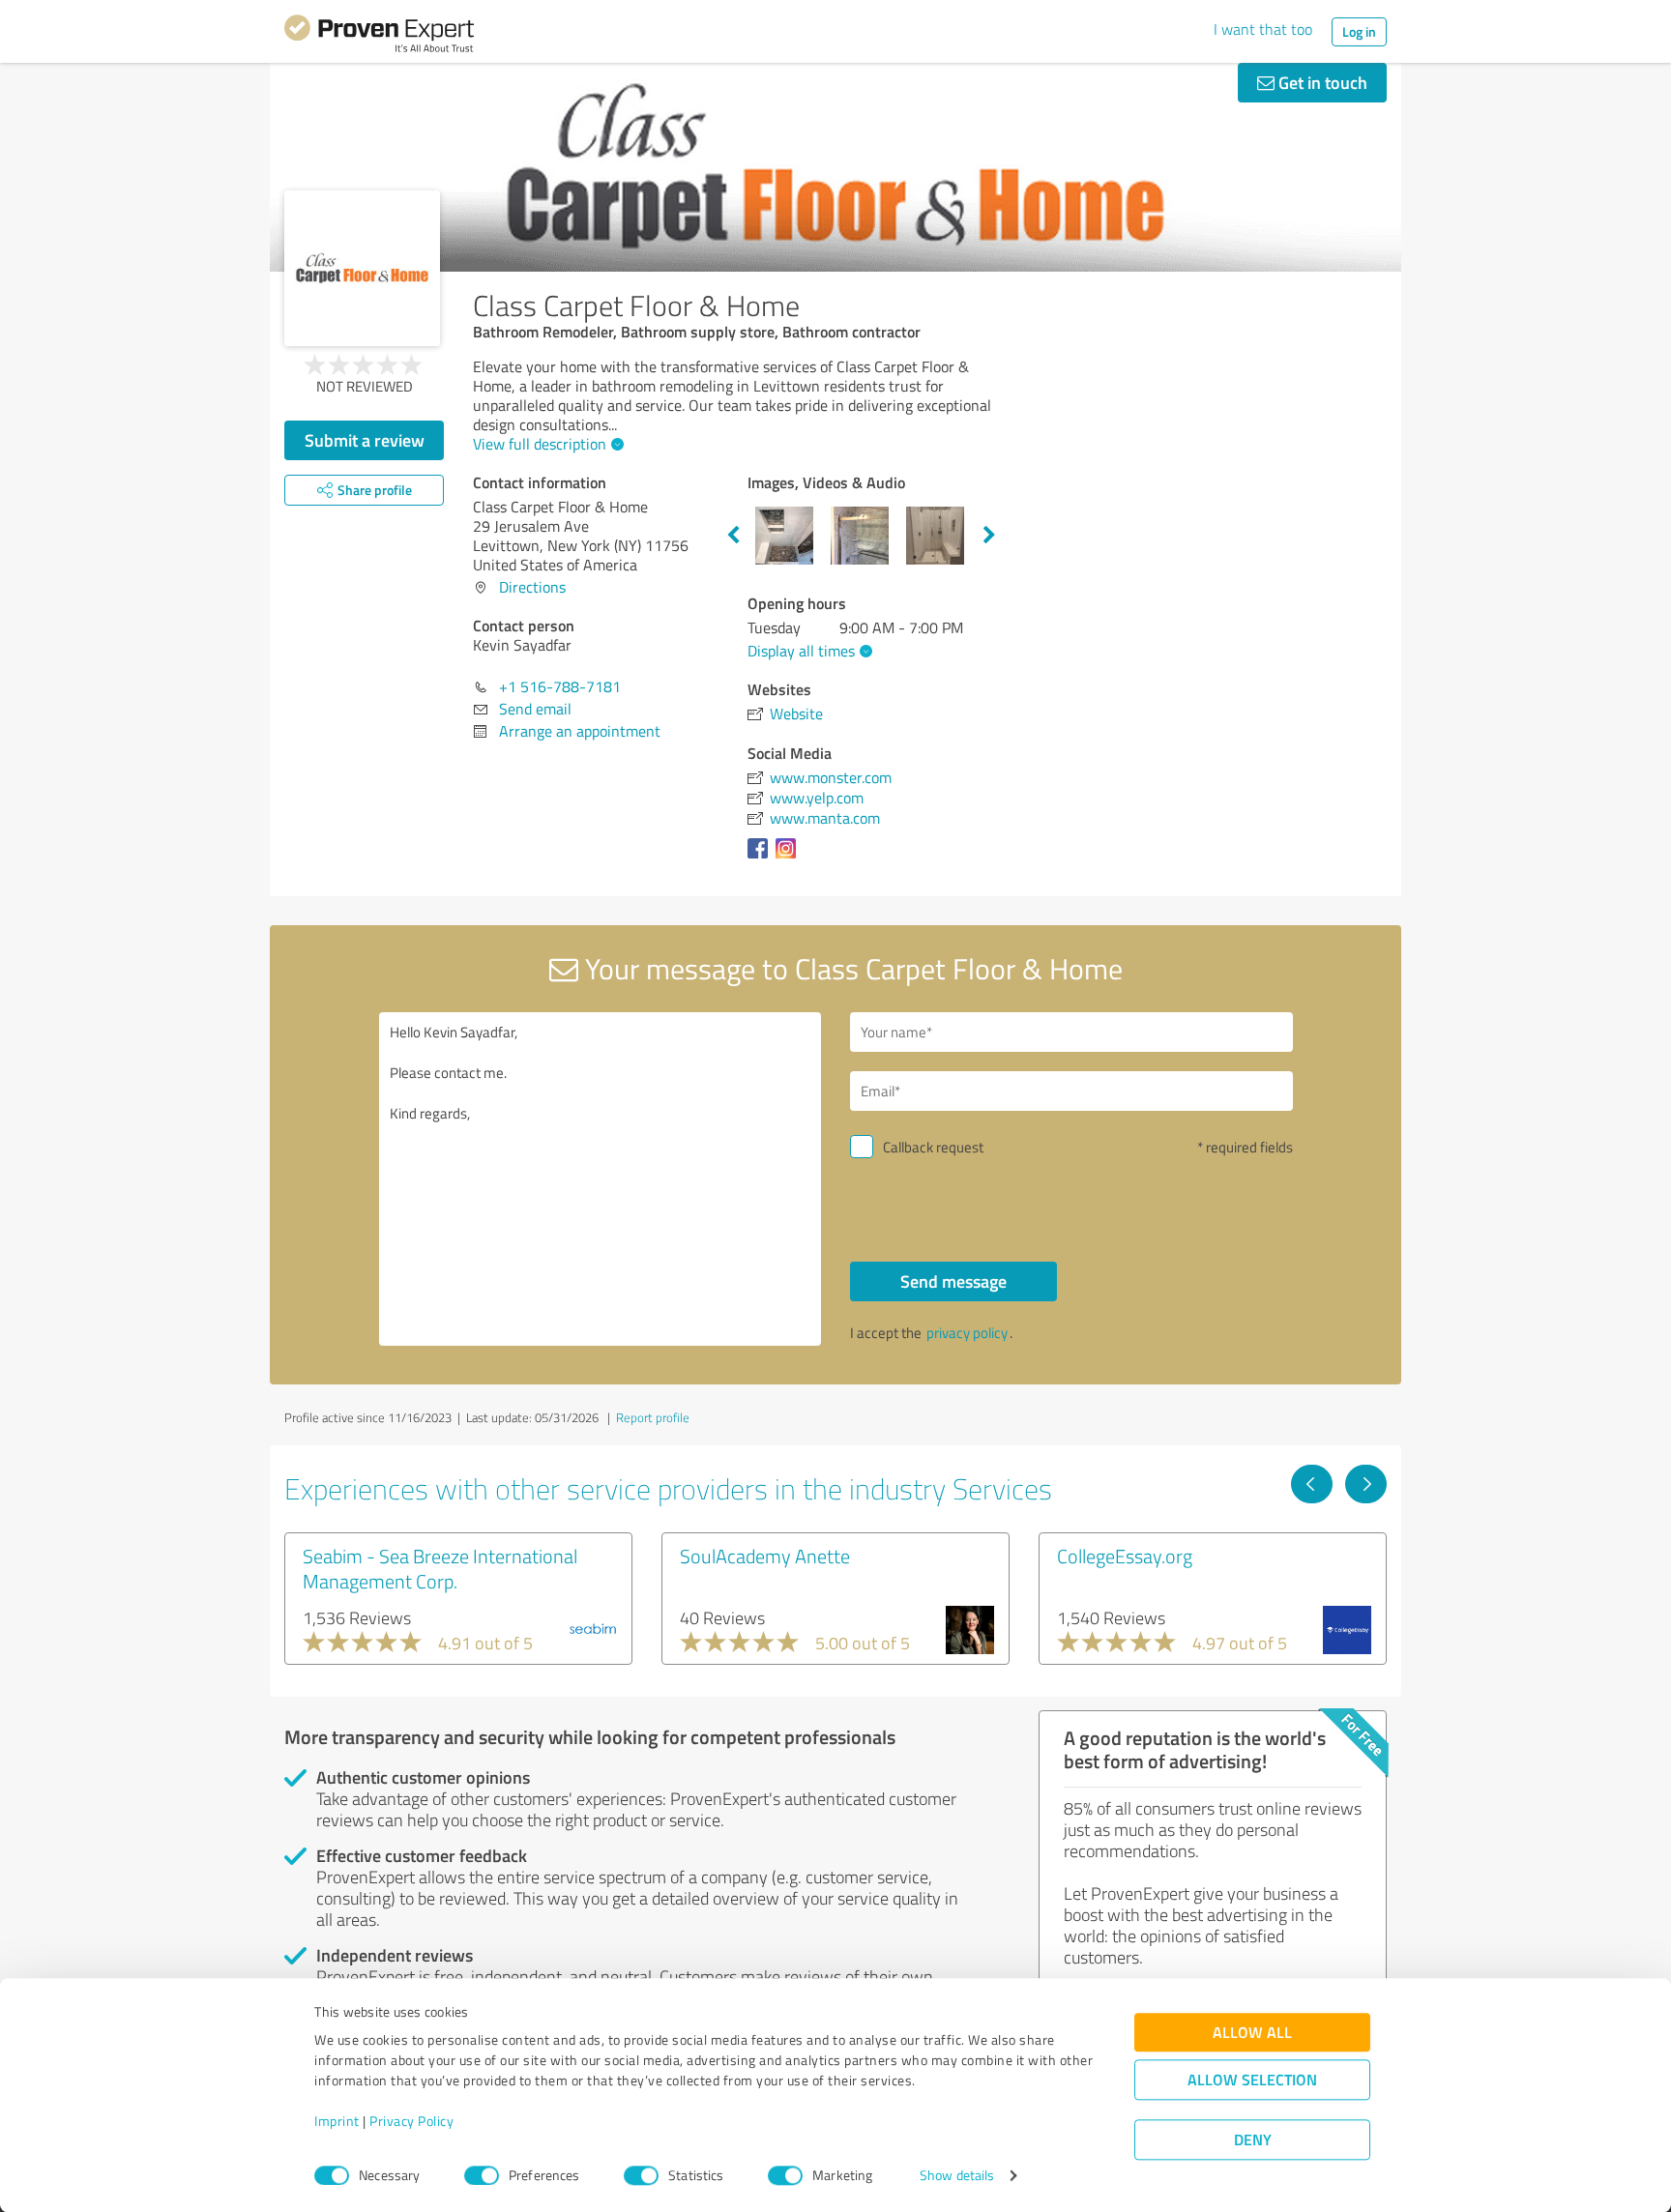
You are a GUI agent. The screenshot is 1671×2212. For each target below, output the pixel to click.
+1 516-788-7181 (560, 686)
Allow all (1252, 2033)
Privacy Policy (411, 2122)
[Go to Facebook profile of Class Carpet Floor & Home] (762, 858)
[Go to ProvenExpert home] (379, 37)
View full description (540, 444)
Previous (733, 536)
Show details (957, 2176)
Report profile (653, 1417)
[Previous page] (1312, 1484)
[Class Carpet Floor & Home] (362, 268)
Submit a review (365, 440)
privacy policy (967, 1333)
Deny (1253, 2140)
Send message (953, 1281)
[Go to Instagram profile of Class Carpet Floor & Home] (790, 858)
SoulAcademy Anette (765, 1556)
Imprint (337, 2122)
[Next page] (1366, 1484)
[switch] (482, 2175)
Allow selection (1252, 2080)
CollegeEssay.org (1125, 1556)
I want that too (1263, 29)
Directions (532, 587)
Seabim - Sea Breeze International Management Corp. (440, 1568)
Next (989, 536)
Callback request (933, 1147)
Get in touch (1321, 82)
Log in (1359, 31)
